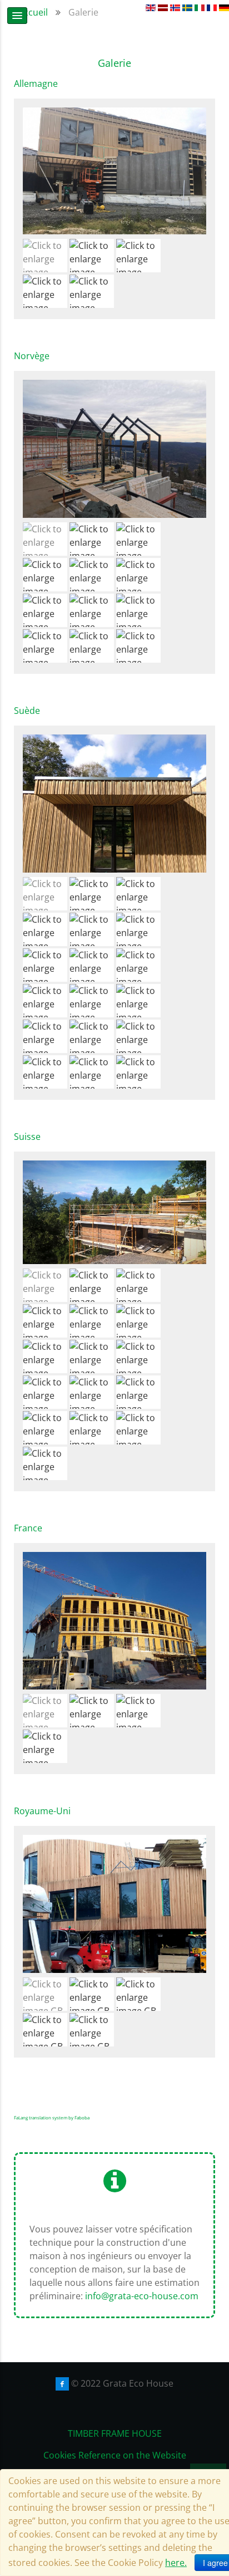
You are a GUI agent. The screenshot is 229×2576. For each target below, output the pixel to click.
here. (176, 2563)
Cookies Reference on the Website (115, 2455)
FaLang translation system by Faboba (52, 2117)
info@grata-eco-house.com (142, 2296)
